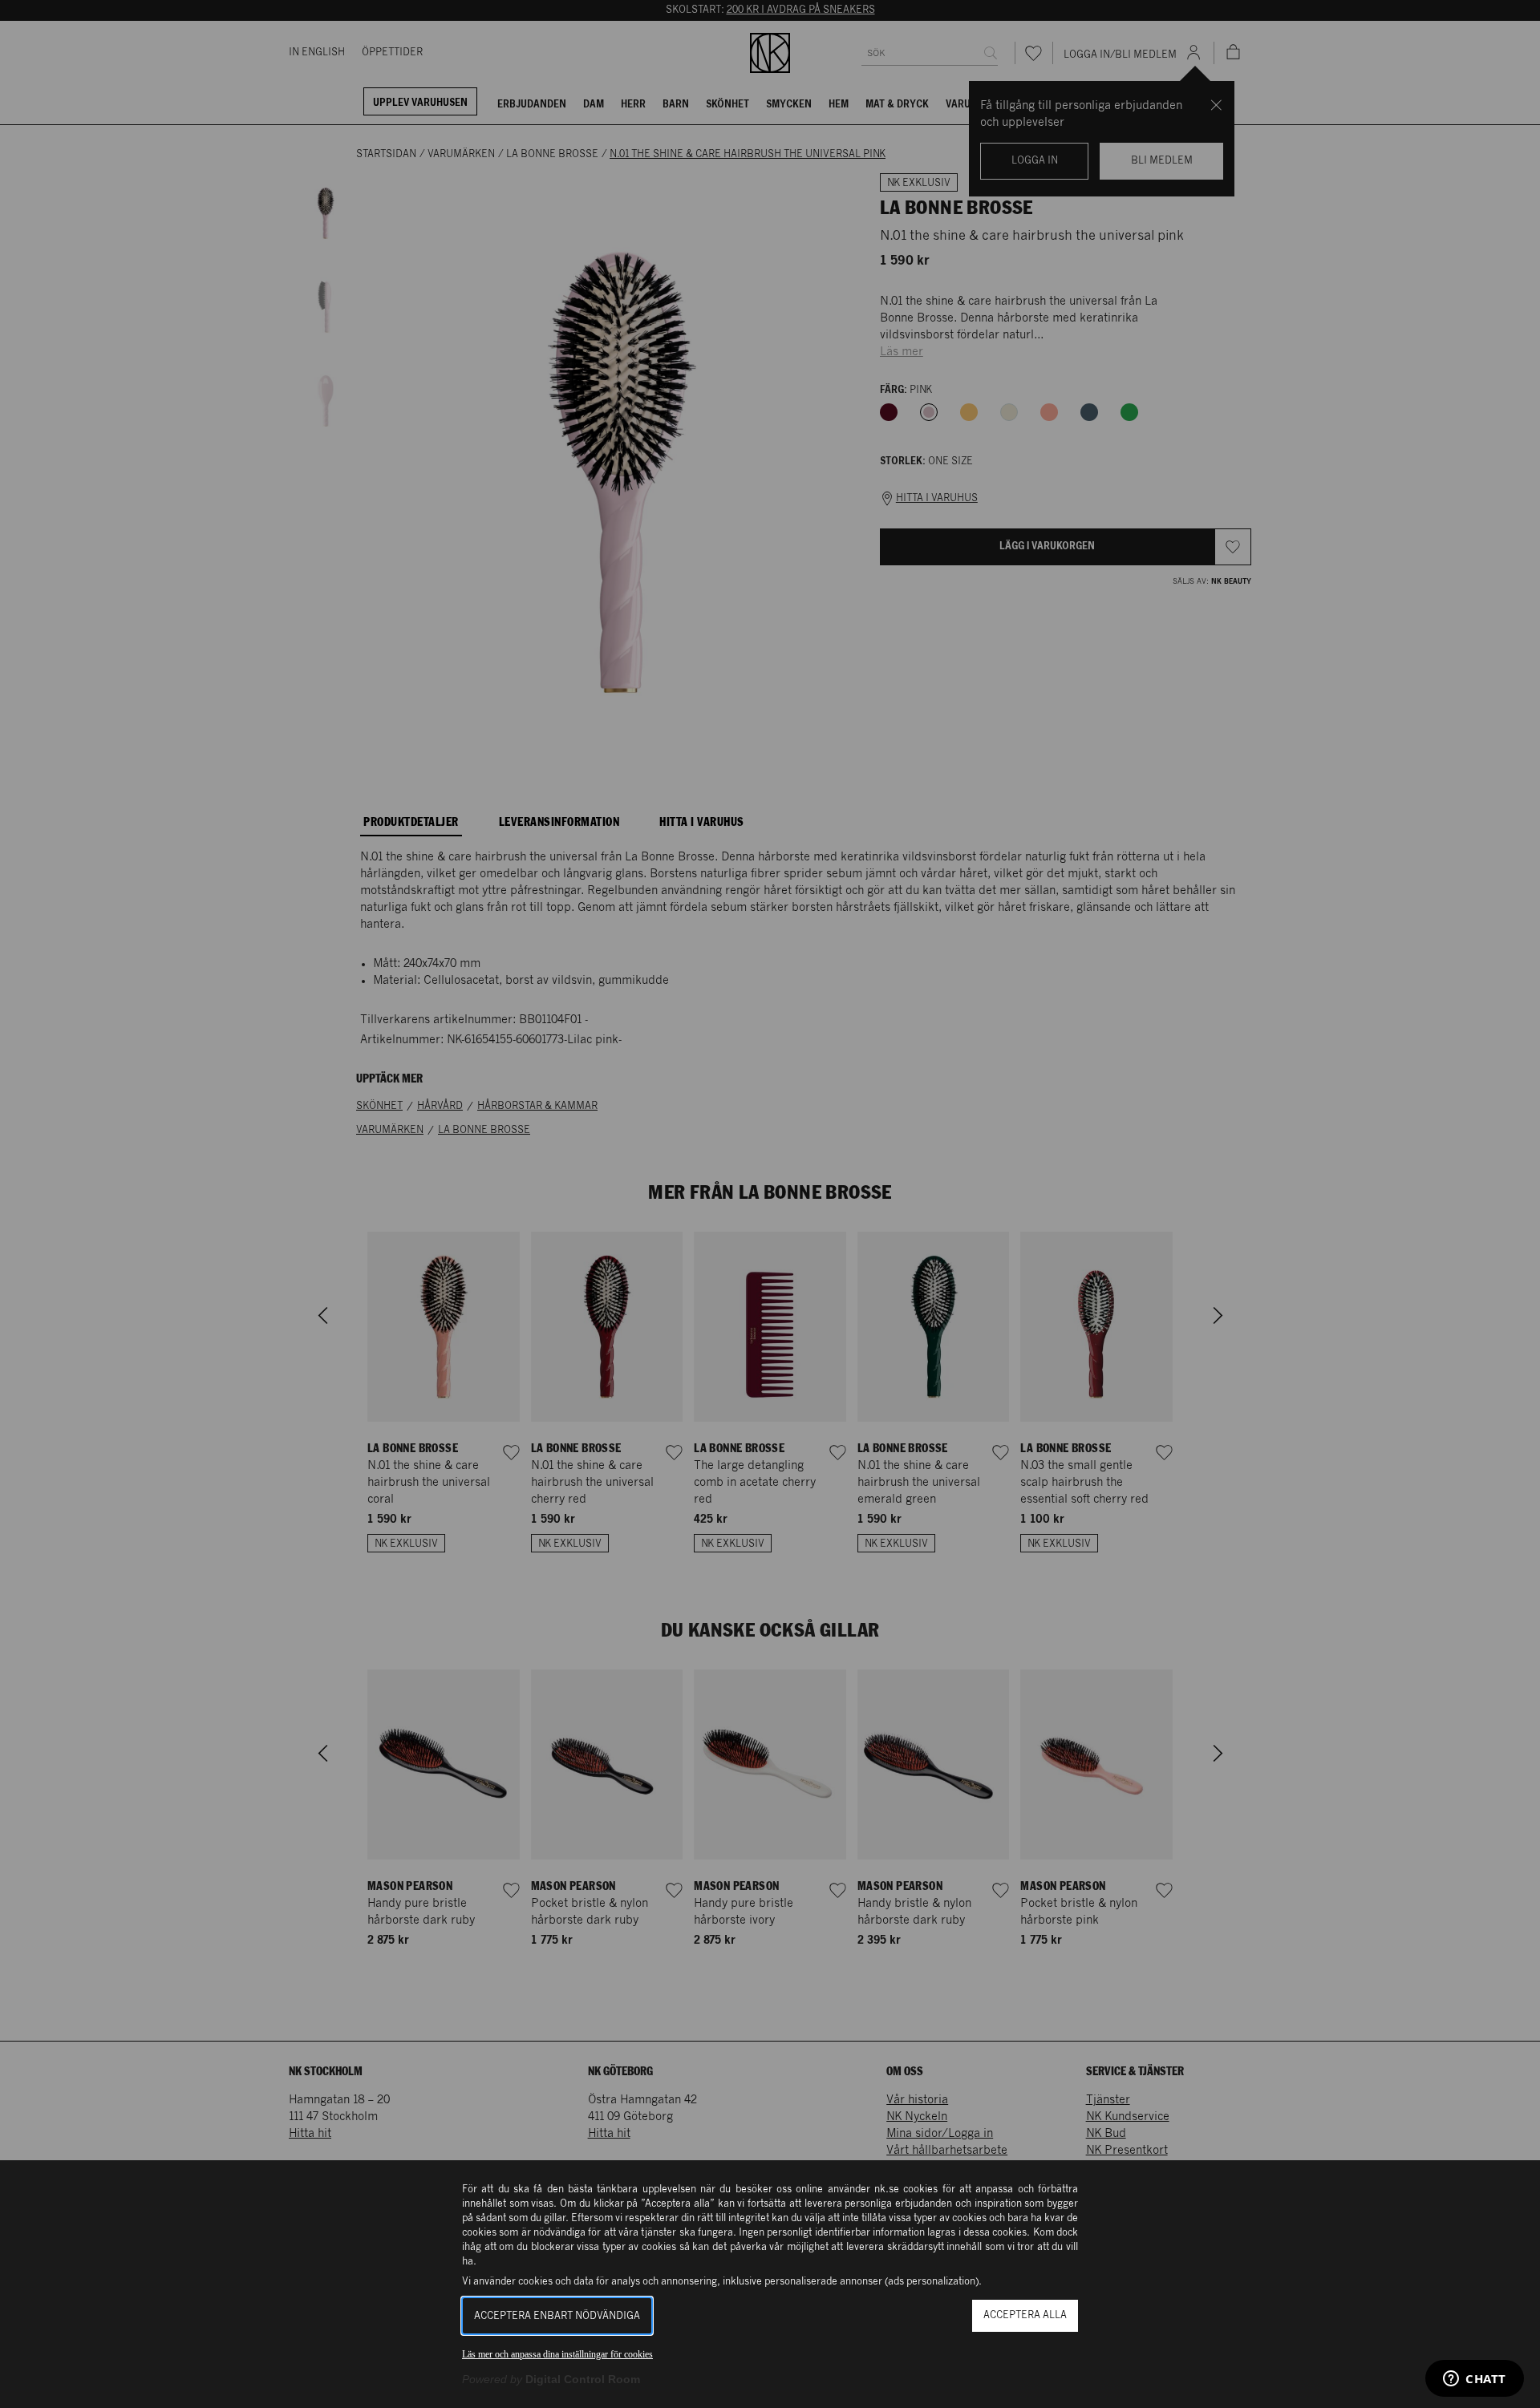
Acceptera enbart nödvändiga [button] (557, 2316)
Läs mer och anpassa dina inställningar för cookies (557, 2354)
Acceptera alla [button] (1025, 2315)
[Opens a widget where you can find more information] (1475, 2380)
